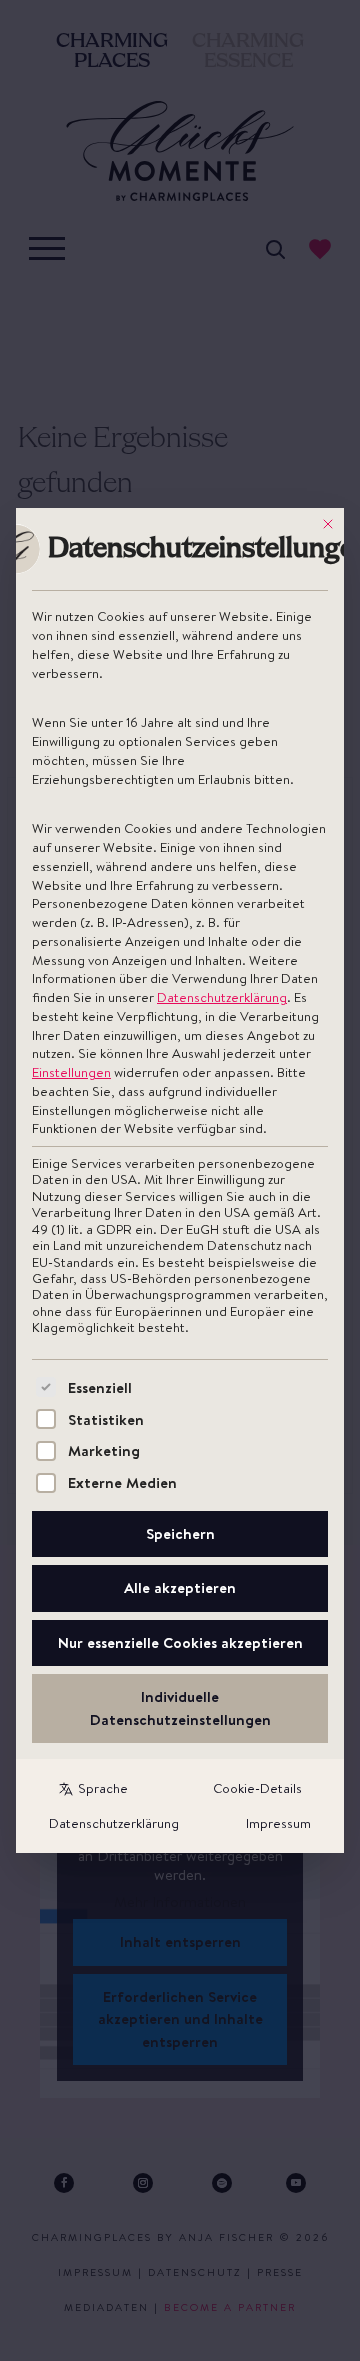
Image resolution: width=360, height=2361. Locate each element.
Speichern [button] (180, 1533)
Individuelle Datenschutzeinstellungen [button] (180, 1708)
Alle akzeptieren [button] (180, 1587)
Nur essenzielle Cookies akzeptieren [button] (180, 1642)
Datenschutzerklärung (222, 997)
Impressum (278, 1823)
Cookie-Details (257, 1788)
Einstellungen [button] (71, 1072)
